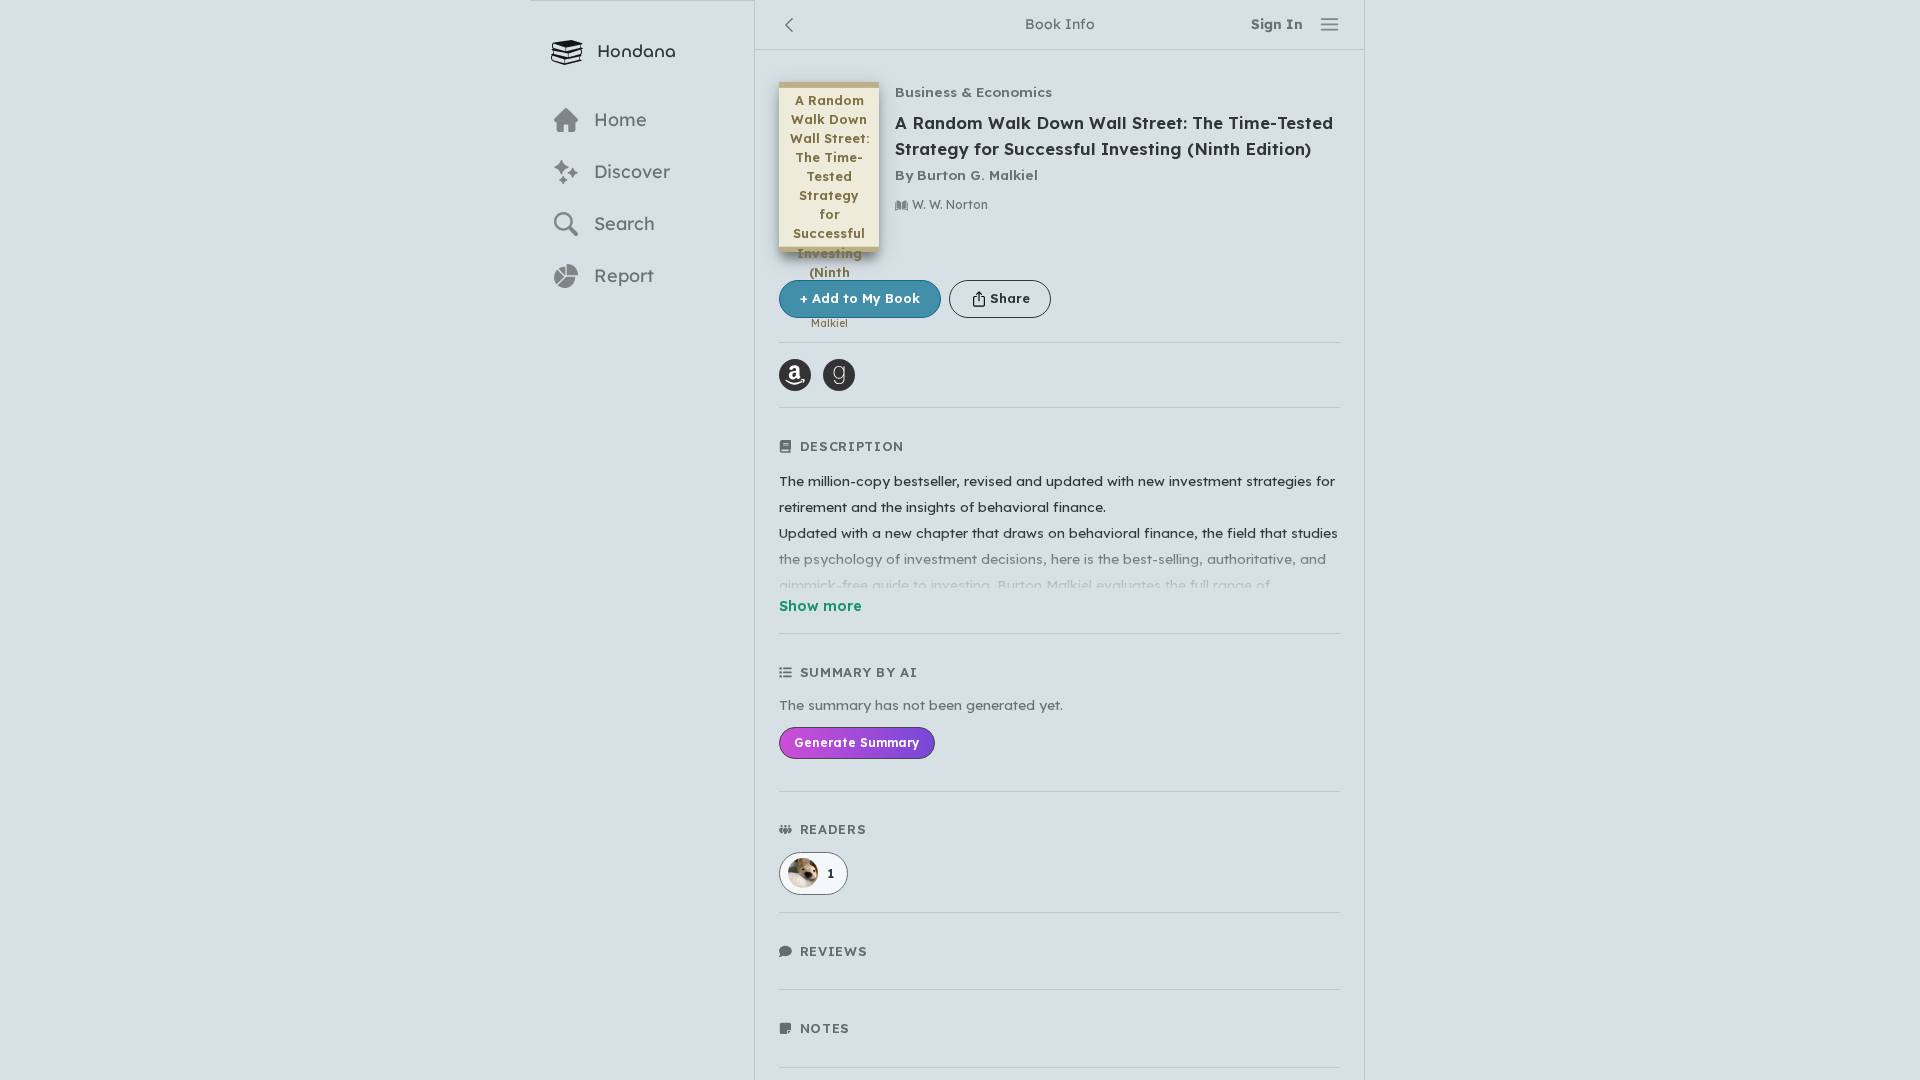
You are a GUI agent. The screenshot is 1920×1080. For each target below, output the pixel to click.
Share (1010, 298)
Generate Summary (856, 742)
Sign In (1277, 23)
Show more (820, 606)
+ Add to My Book (860, 298)
